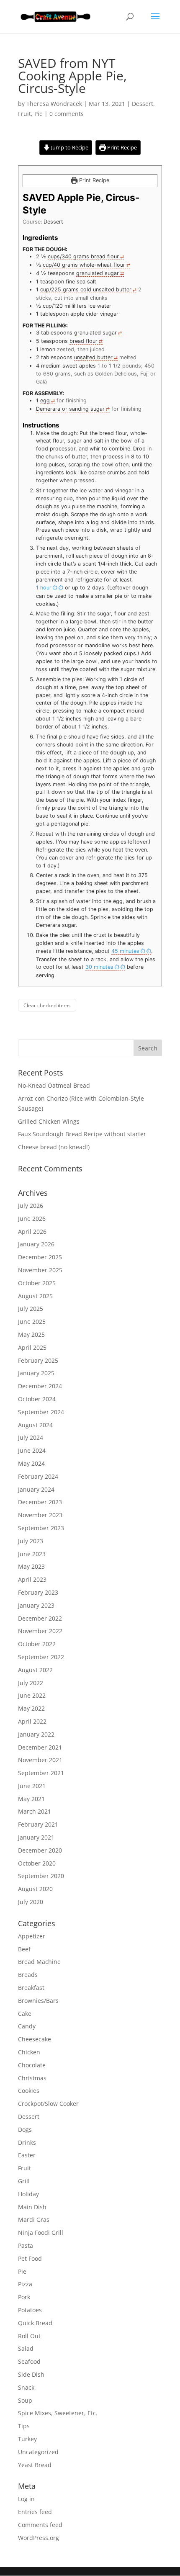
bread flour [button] (84, 341)
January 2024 (36, 1489)
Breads (28, 1975)
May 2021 (31, 1799)
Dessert (143, 104)
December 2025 (40, 1257)
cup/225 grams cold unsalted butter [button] (86, 290)
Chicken (29, 2052)
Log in (26, 2499)
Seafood (29, 2361)
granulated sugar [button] (98, 273)
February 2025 (38, 1360)
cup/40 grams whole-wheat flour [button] (84, 265)
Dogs (25, 2130)
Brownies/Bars (38, 2001)
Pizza (25, 2284)
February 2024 (38, 1476)
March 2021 (35, 1811)
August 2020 (35, 1889)
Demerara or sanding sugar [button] (70, 409)
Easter (27, 2155)
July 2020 (31, 1902)
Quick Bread (35, 2323)
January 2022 (36, 1734)
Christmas (32, 2078)
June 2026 (32, 1219)
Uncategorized (38, 2452)
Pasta (26, 2245)
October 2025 (37, 1283)
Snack (26, 2387)
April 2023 (32, 1579)
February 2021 (38, 1824)
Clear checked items (47, 1005)
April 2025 (32, 1347)
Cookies (29, 2091)
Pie (39, 114)
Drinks (27, 2142)
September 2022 (41, 1657)
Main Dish (32, 2207)
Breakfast (31, 1988)
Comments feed (40, 2525)
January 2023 (36, 1605)
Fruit (24, 114)
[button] (50, 588)
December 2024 (40, 1386)
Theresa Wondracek (54, 104)
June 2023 (32, 1554)
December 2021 (40, 1747)
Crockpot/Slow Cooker (48, 2104)
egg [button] (45, 400)
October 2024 (37, 1399)
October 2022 (37, 1644)
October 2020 (37, 1863)
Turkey (27, 2439)
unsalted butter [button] (93, 357)
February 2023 (38, 1592)
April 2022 (32, 1721)
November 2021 (40, 1760)
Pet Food (30, 2258)
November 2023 (40, 1515)
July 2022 (31, 1683)
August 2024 (35, 1425)
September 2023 (41, 1528)
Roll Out (29, 2336)
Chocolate (32, 2065)
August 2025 (35, 1296)
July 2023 (31, 1541)
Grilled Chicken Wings (49, 1121)
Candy (27, 2026)
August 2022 (35, 1670)
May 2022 (31, 1708)
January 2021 (36, 1837)
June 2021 (32, 1786)
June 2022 (32, 1695)
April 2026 (32, 1231)
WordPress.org (39, 2538)
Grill (24, 2181)
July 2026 (31, 1206)
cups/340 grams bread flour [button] (83, 256)
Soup (25, 2400)
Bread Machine (39, 1962)
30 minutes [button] (99, 967)
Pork (24, 2297)
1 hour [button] (44, 588)
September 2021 (41, 1773)
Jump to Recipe (69, 148)
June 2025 (32, 1321)
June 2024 (32, 1450)
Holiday (28, 2194)
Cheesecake (35, 2039)
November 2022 (40, 1631)
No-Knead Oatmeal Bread (54, 1085)
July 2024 (31, 1437)
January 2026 (36, 1244)
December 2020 (40, 1850)
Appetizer (32, 1936)
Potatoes (30, 2310)
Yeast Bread (35, 2465)
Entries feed (35, 2512)
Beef (24, 1949)
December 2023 (40, 1502)
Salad (26, 2348)
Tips (24, 2426)
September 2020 (41, 1876)
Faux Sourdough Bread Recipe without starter (82, 1134)
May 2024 (31, 1463)
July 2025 (31, 1309)
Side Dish (31, 2374)
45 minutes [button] (125, 951)
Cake (25, 2014)
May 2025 (31, 1334)
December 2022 (40, 1618)
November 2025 (40, 1270)
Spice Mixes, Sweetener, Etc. (58, 2413)
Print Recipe (121, 148)
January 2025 (36, 1373)
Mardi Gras (34, 2220)
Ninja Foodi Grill (41, 2232)
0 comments (67, 114)
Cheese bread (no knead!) (54, 1147)
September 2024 (41, 1412)
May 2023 (31, 1566)
